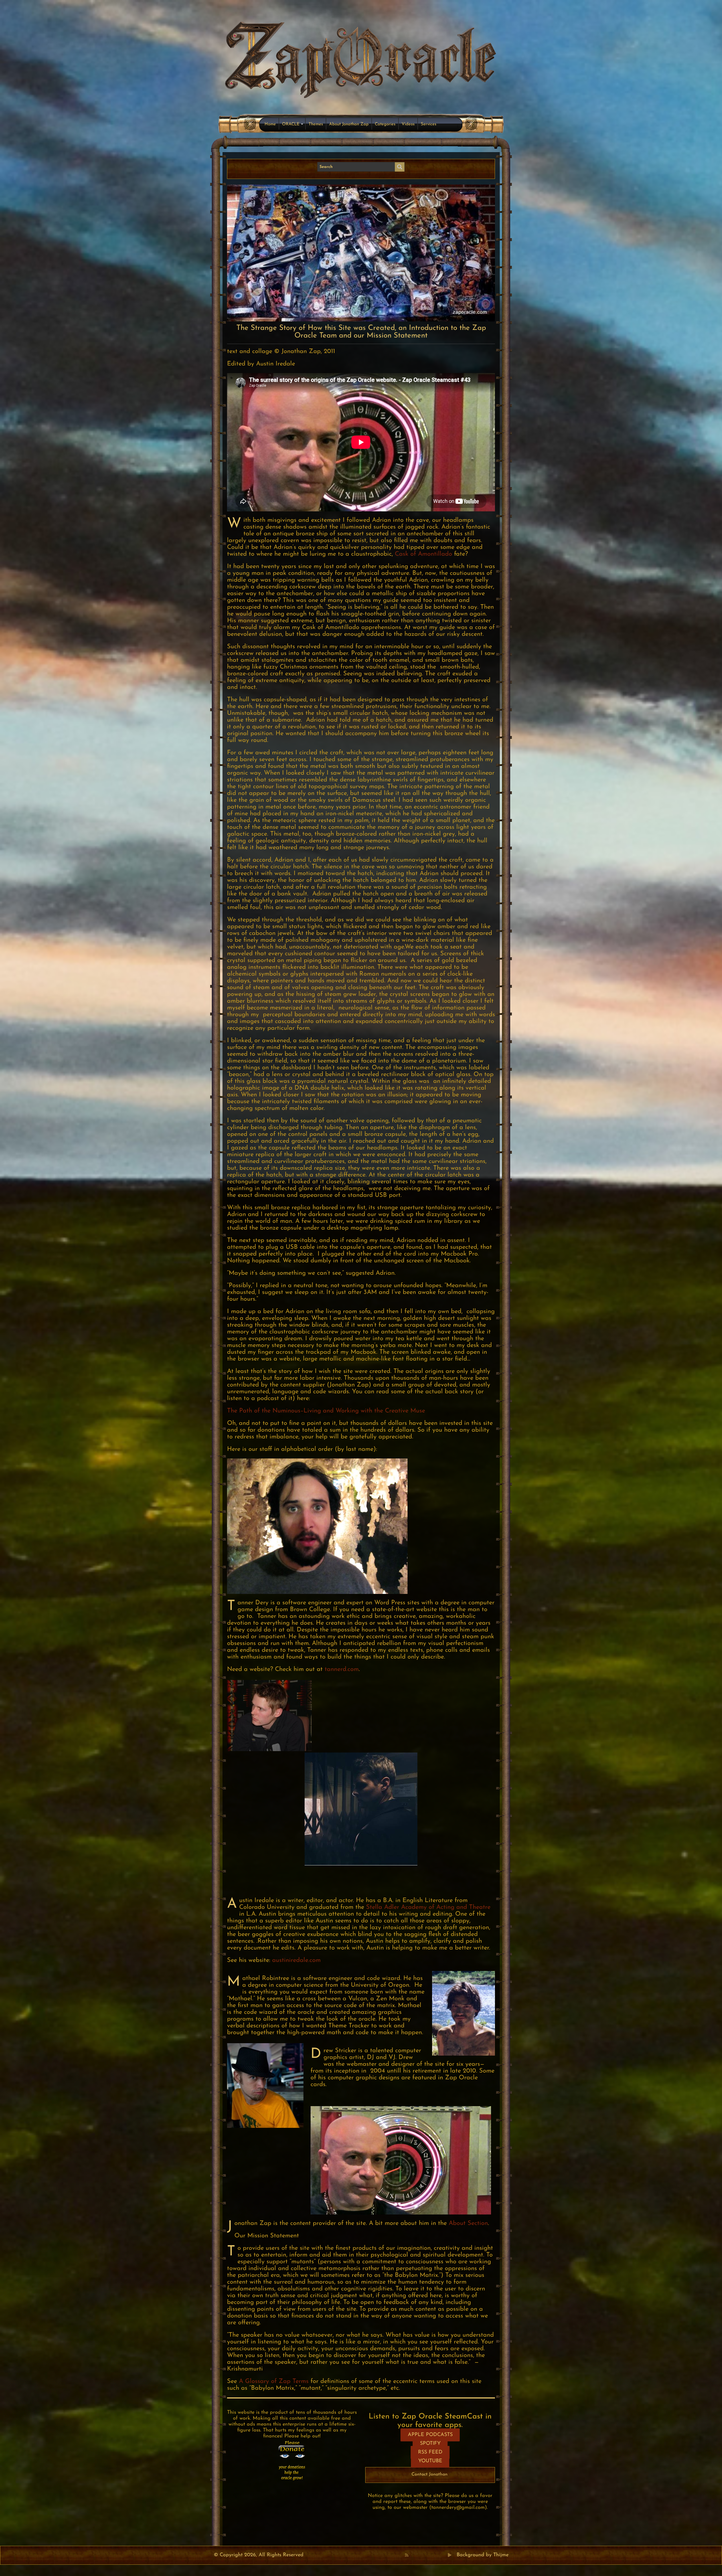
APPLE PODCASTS (430, 2435)
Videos (408, 124)
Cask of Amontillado (423, 554)
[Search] (400, 167)
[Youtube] (425, 2555)
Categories (385, 124)
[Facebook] (413, 2555)
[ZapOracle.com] (361, 58)
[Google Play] (450, 2555)
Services (429, 124)
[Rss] (407, 2555)
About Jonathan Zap (349, 124)
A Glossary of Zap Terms (274, 2381)
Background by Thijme (483, 2555)
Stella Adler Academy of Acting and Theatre (428, 1907)
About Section (468, 2223)
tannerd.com (342, 1669)
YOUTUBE (430, 2461)
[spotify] (444, 2555)
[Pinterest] (419, 2555)
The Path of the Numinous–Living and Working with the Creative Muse (326, 1411)
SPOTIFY (430, 2444)
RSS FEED (430, 2452)
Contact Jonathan (430, 2474)
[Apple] (431, 2555)
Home (270, 124)
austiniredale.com (295, 1960)
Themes (316, 124)
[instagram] (437, 2555)
